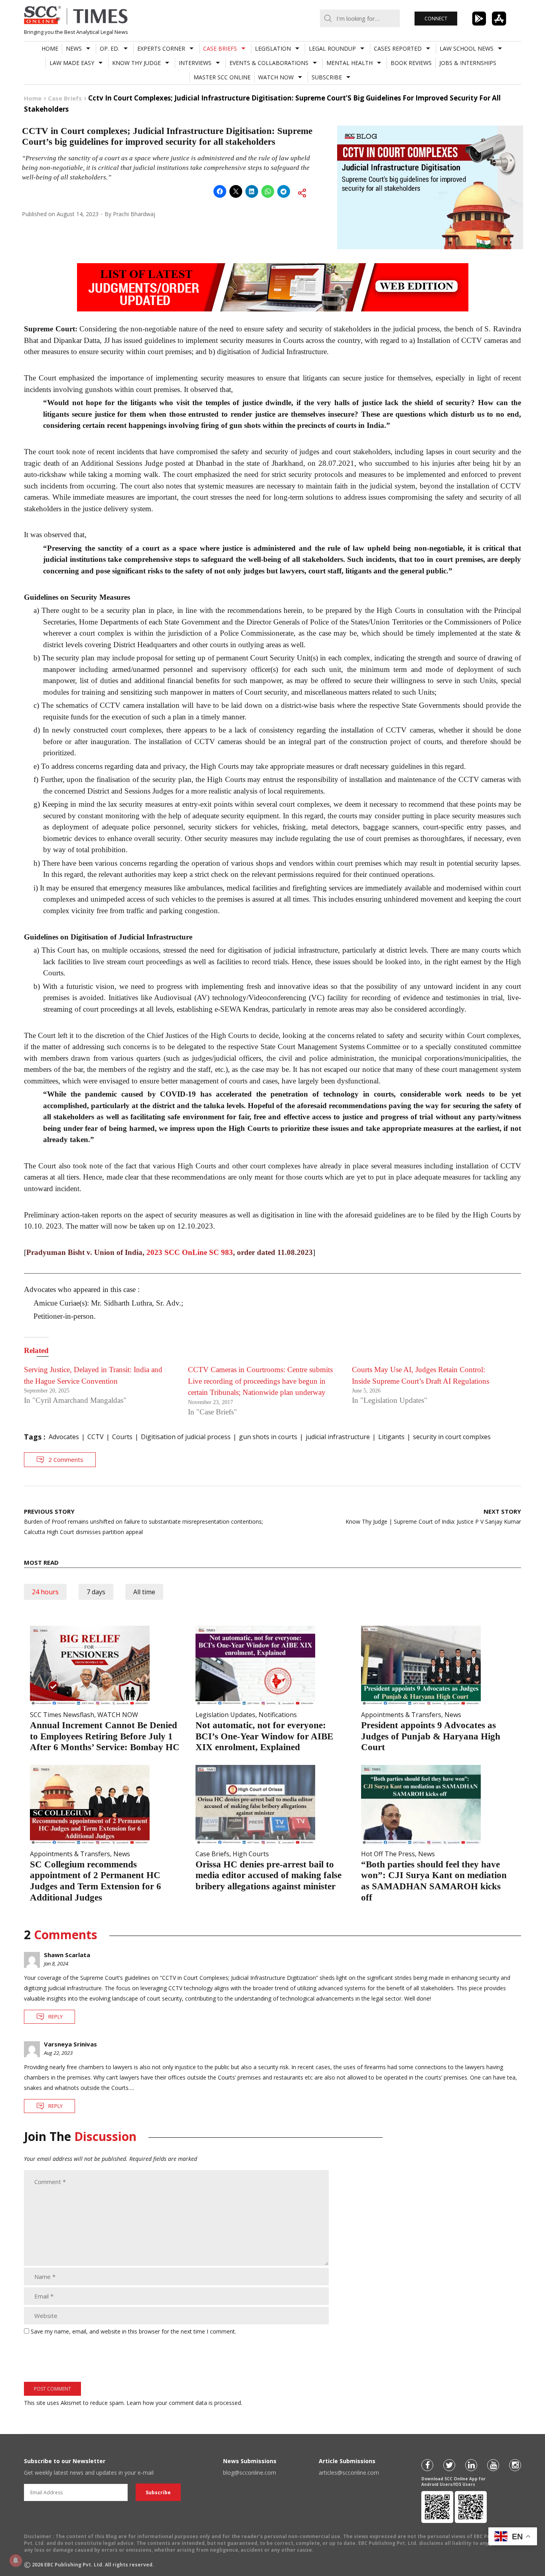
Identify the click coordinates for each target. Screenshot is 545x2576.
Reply (55, 2017)
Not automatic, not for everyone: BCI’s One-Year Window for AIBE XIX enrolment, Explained (264, 1736)
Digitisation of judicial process (186, 1437)
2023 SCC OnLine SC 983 (190, 1252)
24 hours (45, 1592)
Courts (122, 1437)
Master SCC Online (222, 77)
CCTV (96, 1437)
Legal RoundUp (332, 48)
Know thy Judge (136, 63)
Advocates (64, 1437)
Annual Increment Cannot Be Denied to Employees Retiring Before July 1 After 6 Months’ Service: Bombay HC (105, 1736)
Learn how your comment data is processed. (184, 2403)
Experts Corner (161, 48)
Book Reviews (411, 63)
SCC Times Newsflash (62, 1715)
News (74, 48)
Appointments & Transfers (401, 1715)
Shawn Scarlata (67, 1955)
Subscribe (327, 77)
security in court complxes (452, 1437)
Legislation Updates (225, 1715)
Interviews (195, 63)
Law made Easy (72, 63)
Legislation (273, 48)
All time (144, 1592)
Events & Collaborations (269, 63)
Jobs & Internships (468, 63)
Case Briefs (220, 48)
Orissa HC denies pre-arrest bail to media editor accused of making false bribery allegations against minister (269, 1875)
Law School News (467, 48)
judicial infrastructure (338, 1437)
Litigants (391, 1437)
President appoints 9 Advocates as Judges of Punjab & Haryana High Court (431, 1736)
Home (50, 48)
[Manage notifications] (16, 2560)
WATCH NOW (276, 77)
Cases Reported (398, 48)
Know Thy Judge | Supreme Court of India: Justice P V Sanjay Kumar (433, 1516)
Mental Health (350, 63)
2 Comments (66, 1459)
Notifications (278, 1715)
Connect (436, 19)
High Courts (251, 1854)
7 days (96, 1592)
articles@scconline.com (349, 2473)
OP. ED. (110, 48)
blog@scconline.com (250, 2473)
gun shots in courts (268, 1437)
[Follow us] (427, 2465)
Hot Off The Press (388, 1854)
